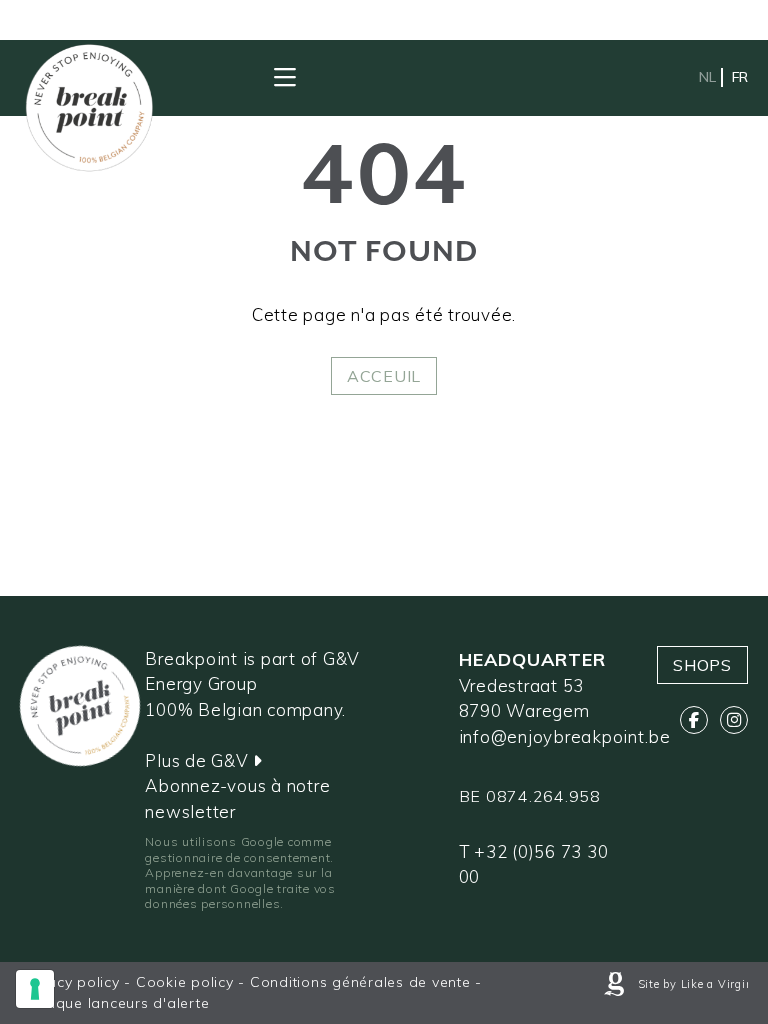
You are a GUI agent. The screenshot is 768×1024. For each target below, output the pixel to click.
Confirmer (121, 708)
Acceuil (384, 376)
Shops (702, 665)
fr (740, 77)
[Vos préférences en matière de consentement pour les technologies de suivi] (35, 989)
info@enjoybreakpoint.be (565, 736)
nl (707, 77)
